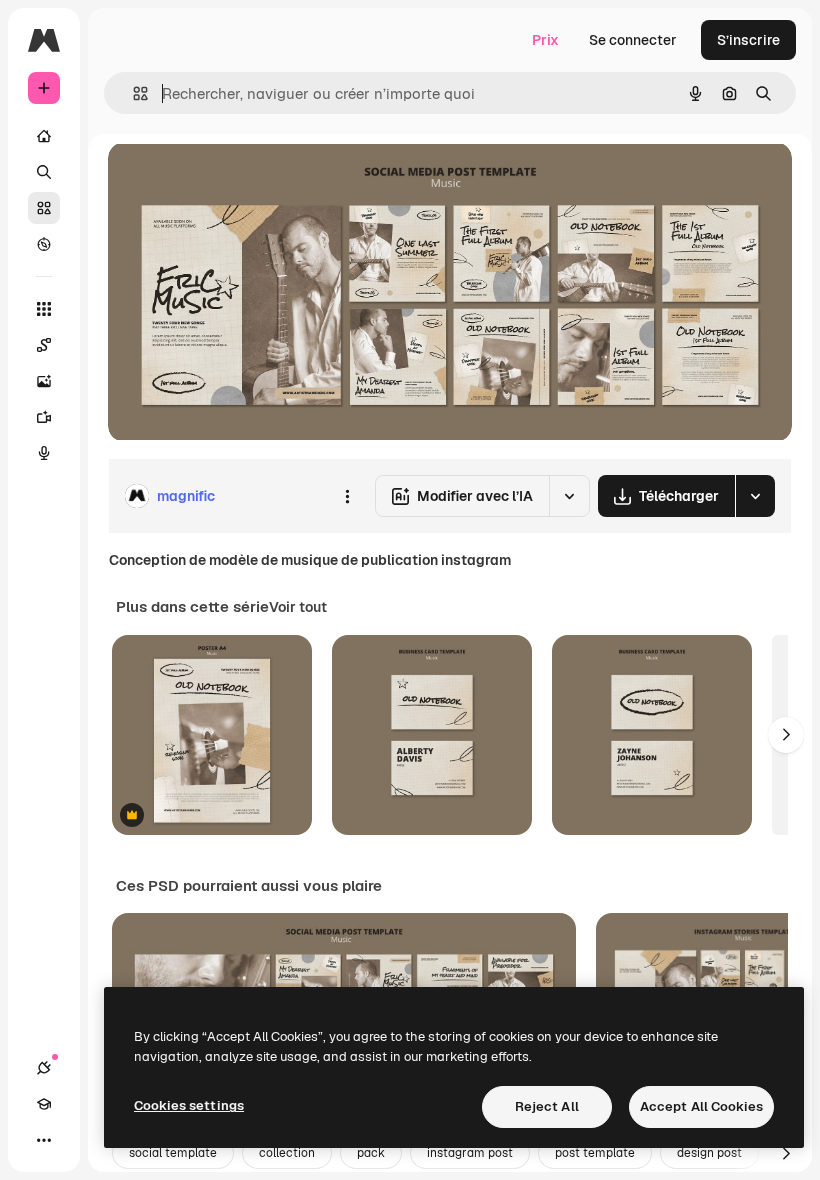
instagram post (470, 1153)
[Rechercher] (44, 172)
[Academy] (44, 1104)
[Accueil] (44, 136)
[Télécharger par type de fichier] (755, 496)
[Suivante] (786, 735)
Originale (240, 179)
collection (287, 1153)
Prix (545, 40)
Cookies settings (189, 1105)
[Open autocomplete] (132, 93)
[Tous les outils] (44, 309)
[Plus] (44, 1140)
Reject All (547, 1106)
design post (709, 1153)
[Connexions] (44, 1068)
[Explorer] (44, 244)
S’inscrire (748, 40)
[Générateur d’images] (44, 381)
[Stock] (44, 208)
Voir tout (298, 607)
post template (595, 1153)
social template (173, 1153)
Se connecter (633, 40)
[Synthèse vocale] (44, 453)
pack (371, 1153)
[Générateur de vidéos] (44, 417)
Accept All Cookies (701, 1106)
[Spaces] (44, 345)
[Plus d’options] (347, 496)
